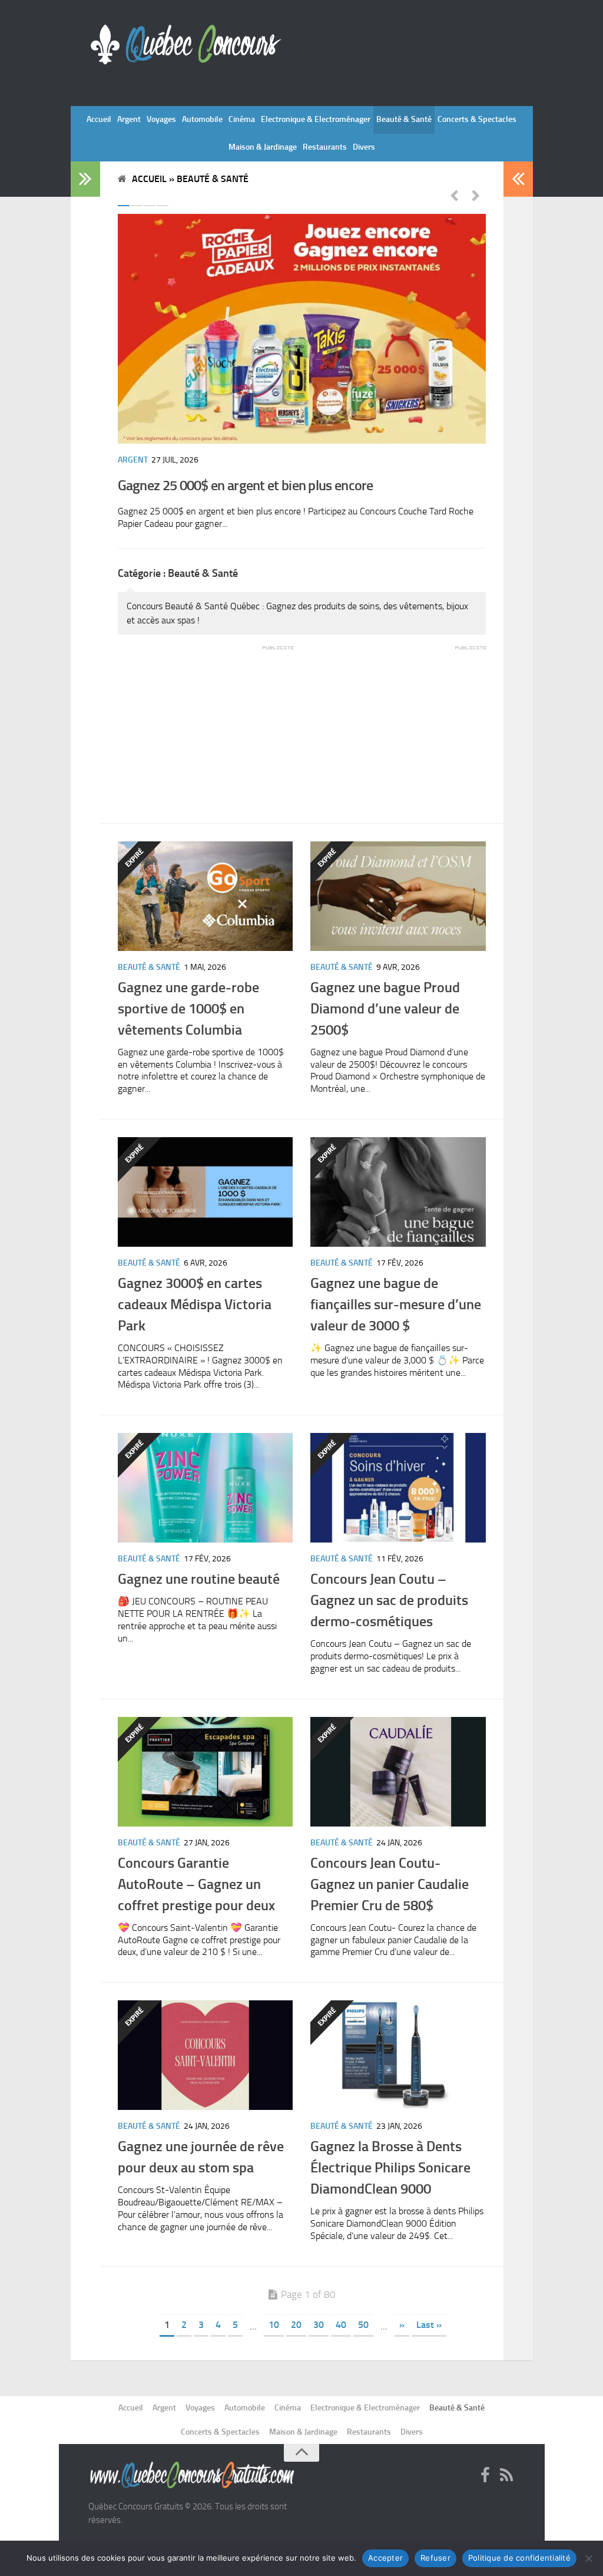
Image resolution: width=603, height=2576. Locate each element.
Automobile (202, 119)
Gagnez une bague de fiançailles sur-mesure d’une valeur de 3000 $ (396, 1304)
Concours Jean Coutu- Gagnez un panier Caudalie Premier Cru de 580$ (390, 1884)
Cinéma (242, 119)
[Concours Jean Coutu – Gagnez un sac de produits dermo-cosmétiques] (398, 1488)
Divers (364, 147)
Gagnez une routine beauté (199, 1579)
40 (341, 2325)
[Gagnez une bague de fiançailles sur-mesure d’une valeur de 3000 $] (398, 1192)
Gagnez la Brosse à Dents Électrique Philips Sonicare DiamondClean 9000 (390, 2167)
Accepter (385, 2558)
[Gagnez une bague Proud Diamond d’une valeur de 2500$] (398, 896)
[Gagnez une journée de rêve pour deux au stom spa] (206, 2055)
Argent (129, 119)
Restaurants (325, 147)
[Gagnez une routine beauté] (206, 1488)
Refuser (435, 2558)
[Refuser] (588, 2558)
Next (476, 195)
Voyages (161, 119)
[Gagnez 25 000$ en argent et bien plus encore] (302, 329)
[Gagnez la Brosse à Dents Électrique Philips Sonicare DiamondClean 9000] (398, 2055)
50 (363, 2325)
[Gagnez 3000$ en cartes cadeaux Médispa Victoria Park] (206, 1192)
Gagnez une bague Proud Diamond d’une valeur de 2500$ (385, 1008)
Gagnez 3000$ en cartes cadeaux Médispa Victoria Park (195, 1304)
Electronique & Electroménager (316, 119)
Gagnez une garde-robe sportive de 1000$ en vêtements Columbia (188, 1008)
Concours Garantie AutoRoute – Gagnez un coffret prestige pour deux (196, 1884)
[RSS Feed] (506, 2476)
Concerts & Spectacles (477, 119)
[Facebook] (485, 2476)
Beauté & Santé (404, 119)
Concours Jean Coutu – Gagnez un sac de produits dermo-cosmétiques (389, 1600)
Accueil (99, 119)
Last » (429, 2325)
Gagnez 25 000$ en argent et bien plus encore (246, 485)
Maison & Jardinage (263, 147)
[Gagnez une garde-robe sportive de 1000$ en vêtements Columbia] (206, 896)
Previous (454, 195)
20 (296, 2325)
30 (319, 2325)
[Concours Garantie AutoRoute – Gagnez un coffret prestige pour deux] (206, 1772)
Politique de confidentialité (519, 2558)
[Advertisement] (206, 726)
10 (274, 2325)
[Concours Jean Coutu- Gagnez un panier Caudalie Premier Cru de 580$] (398, 1772)
